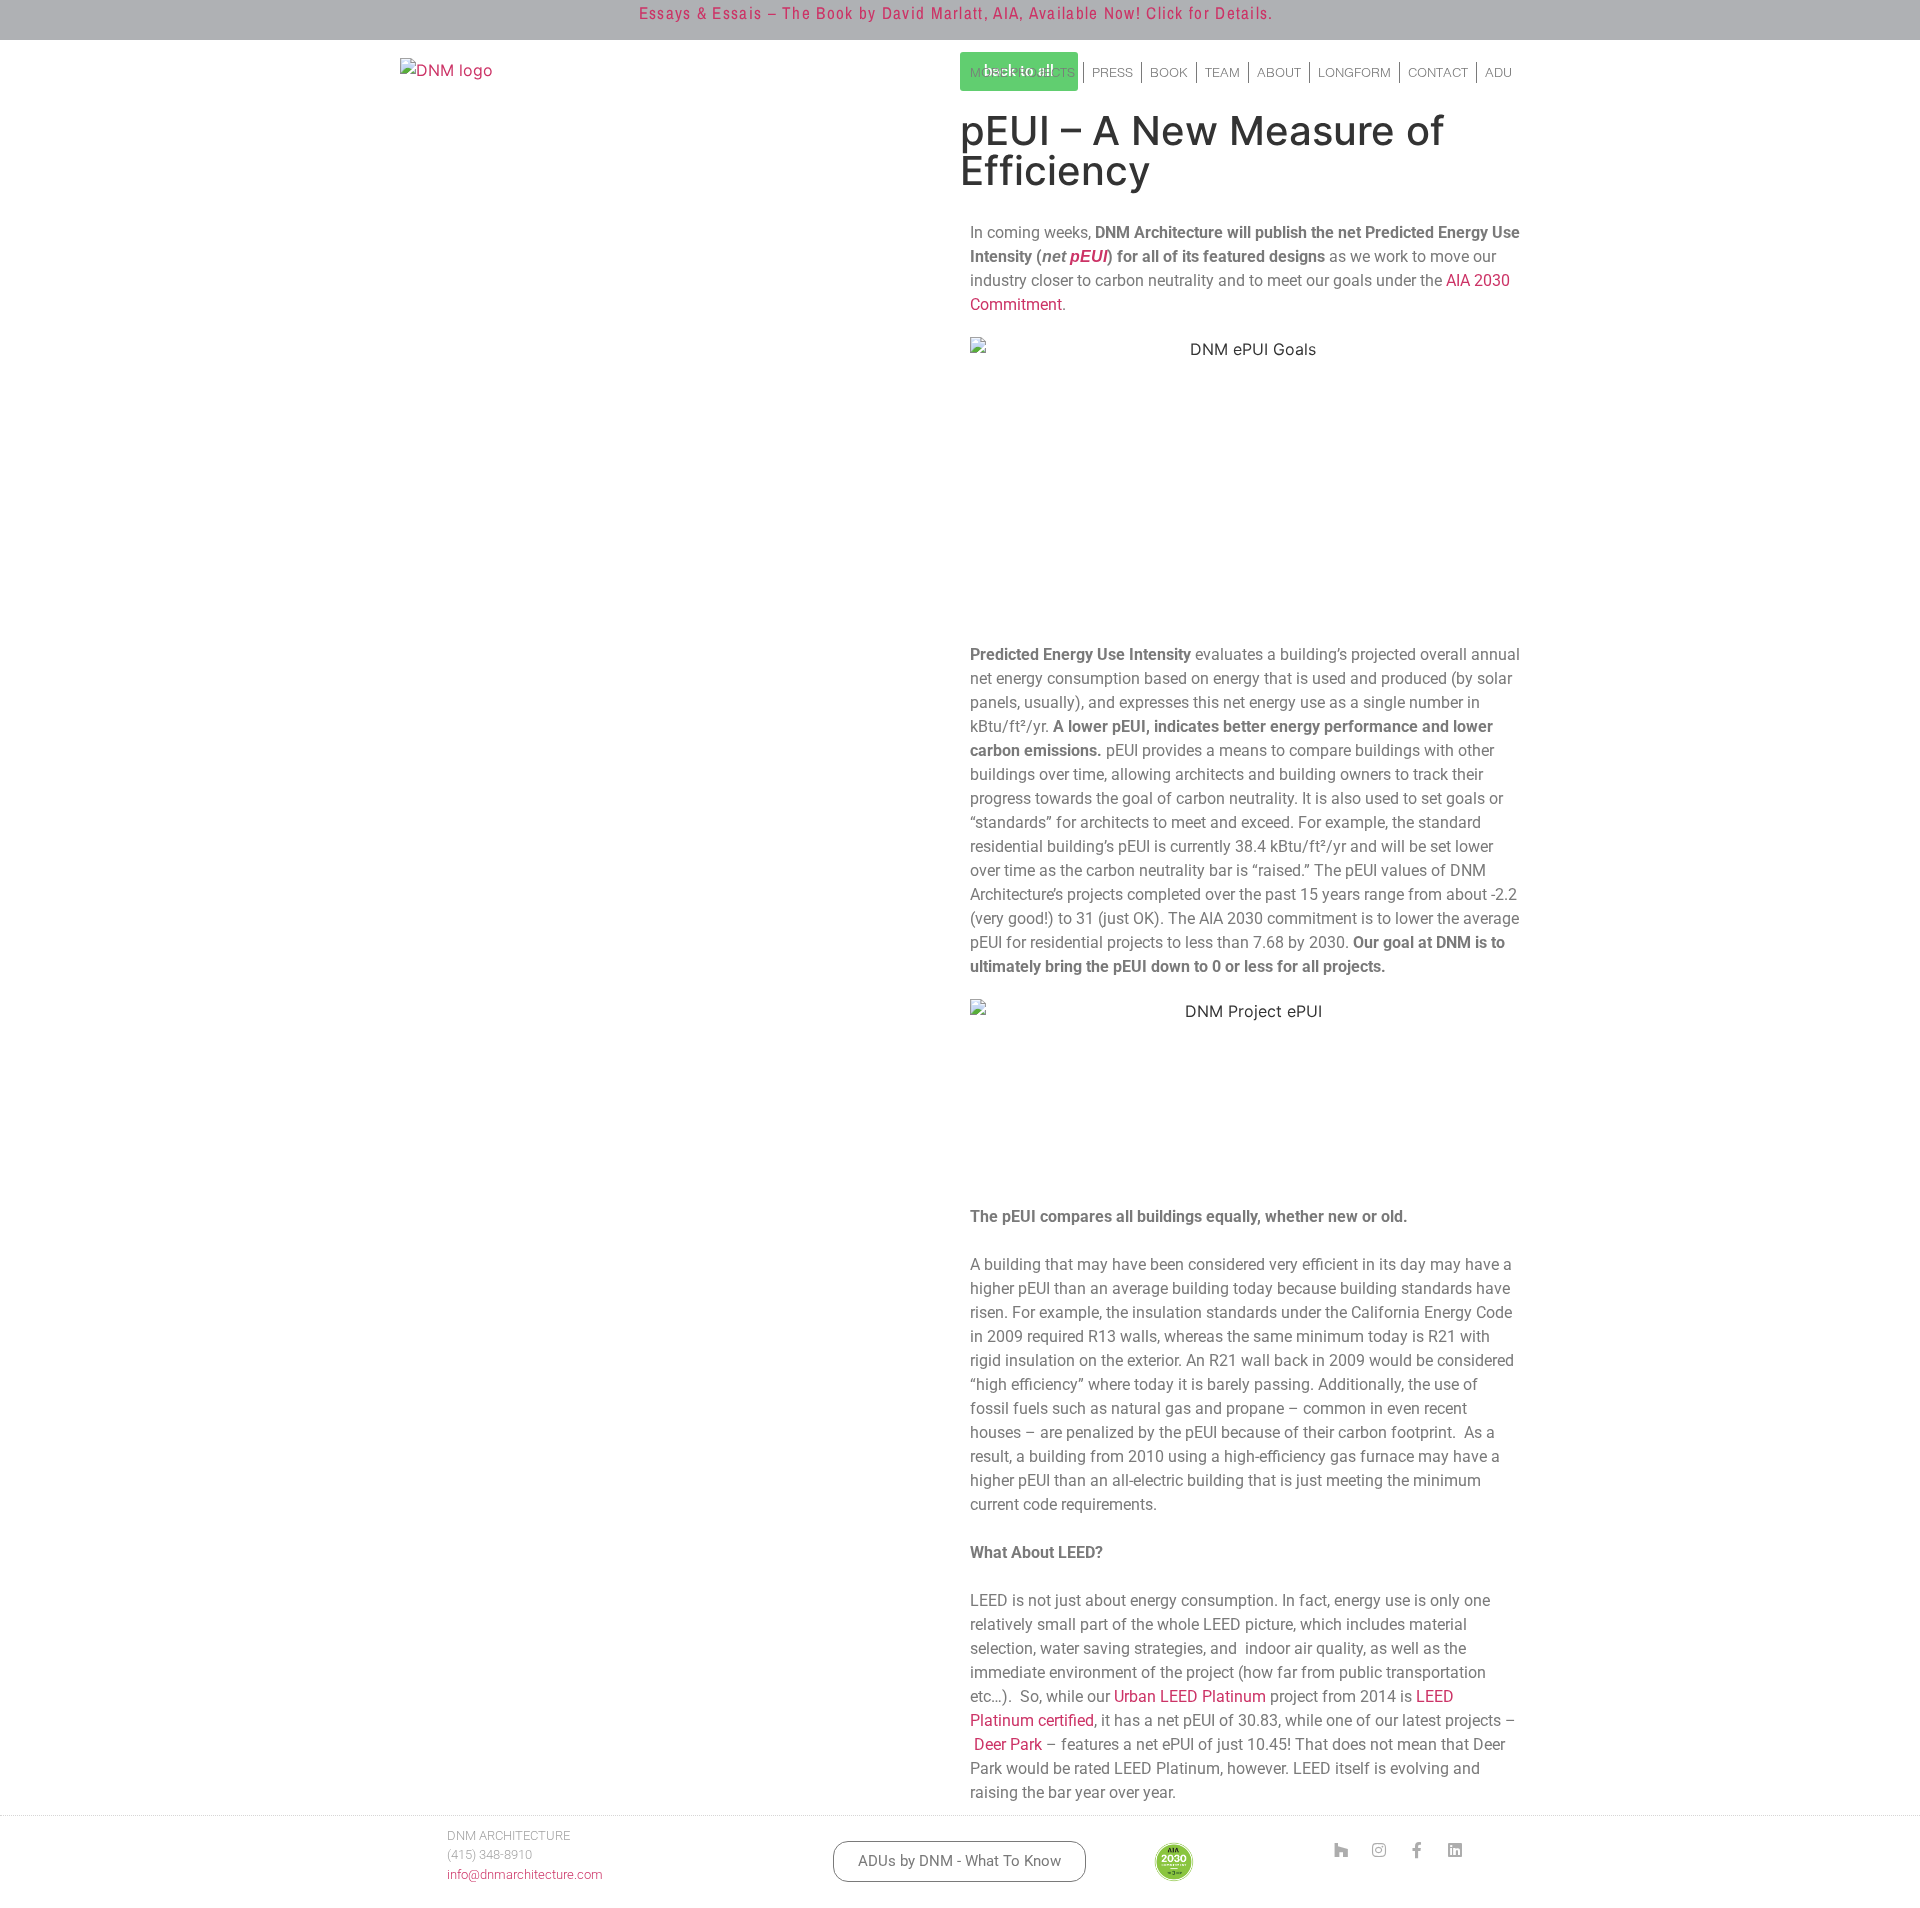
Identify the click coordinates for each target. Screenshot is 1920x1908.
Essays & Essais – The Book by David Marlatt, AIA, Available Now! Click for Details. (956, 12)
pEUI (1088, 256)
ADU (1498, 72)
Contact (1438, 72)
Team (1222, 72)
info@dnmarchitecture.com (525, 1874)
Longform (1354, 72)
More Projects (1022, 72)
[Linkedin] (1455, 1850)
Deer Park (1008, 1744)
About (1279, 72)
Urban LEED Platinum (1190, 1696)
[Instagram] (1379, 1850)
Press (1112, 72)
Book (1169, 72)
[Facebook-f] (1417, 1850)
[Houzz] (1341, 1850)
